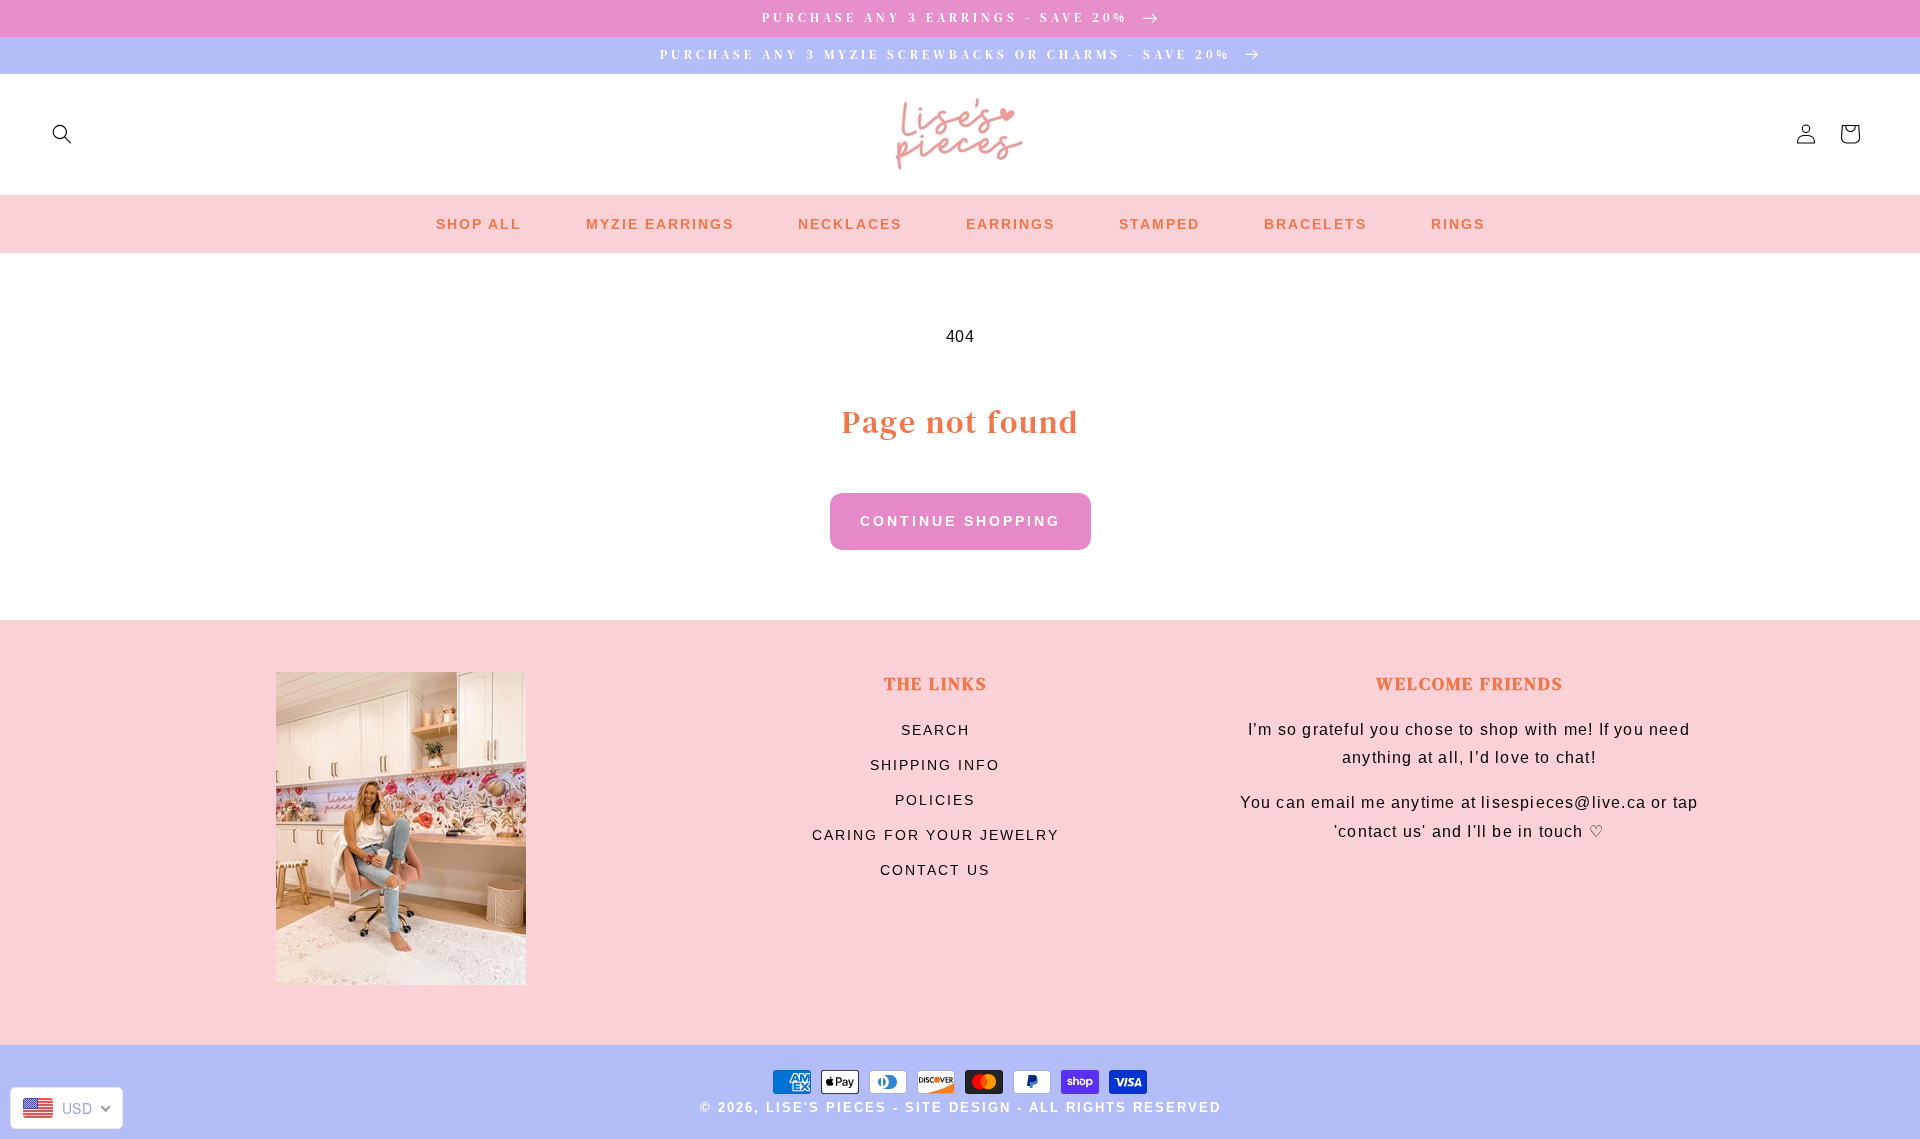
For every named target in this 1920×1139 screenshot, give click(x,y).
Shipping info (935, 765)
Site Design (958, 1108)
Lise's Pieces (826, 1108)
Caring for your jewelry (935, 835)
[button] (62, 134)
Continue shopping (960, 521)
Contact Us (935, 870)
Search (935, 730)
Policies (935, 800)
